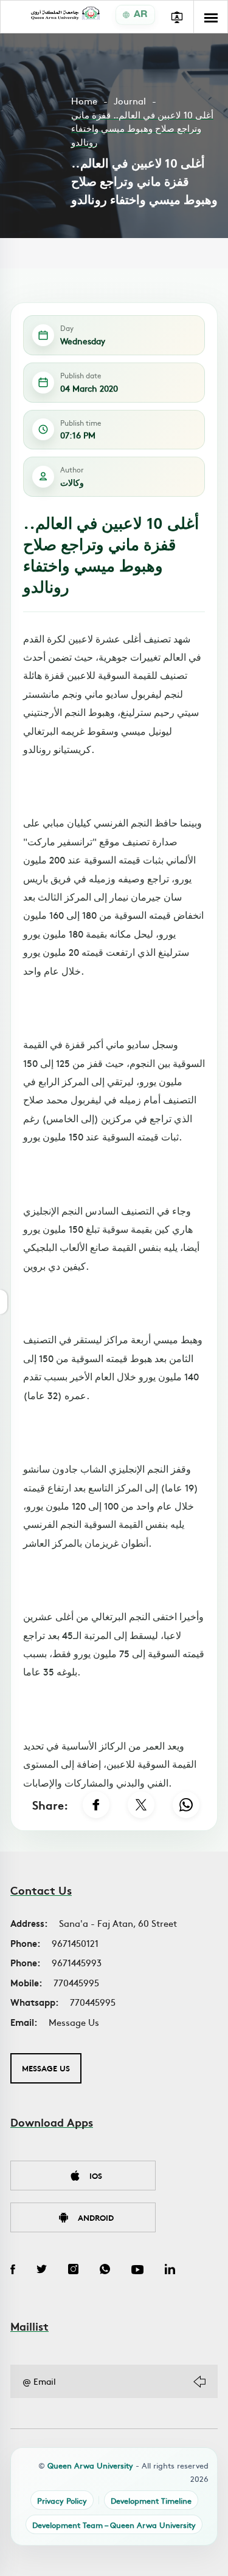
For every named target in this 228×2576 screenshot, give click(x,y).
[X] (141, 1805)
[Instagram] (73, 2271)
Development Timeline (151, 2500)
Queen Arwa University (90, 2465)
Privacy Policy (62, 2500)
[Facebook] (96, 1805)
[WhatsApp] (186, 1805)
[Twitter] (42, 2271)
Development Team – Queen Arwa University (114, 2525)
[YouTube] (137, 2271)
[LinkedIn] (170, 2271)
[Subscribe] (199, 2382)
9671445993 (77, 1962)
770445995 (76, 1982)
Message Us (74, 2022)
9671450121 (75, 1943)
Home (84, 101)
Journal (130, 101)
